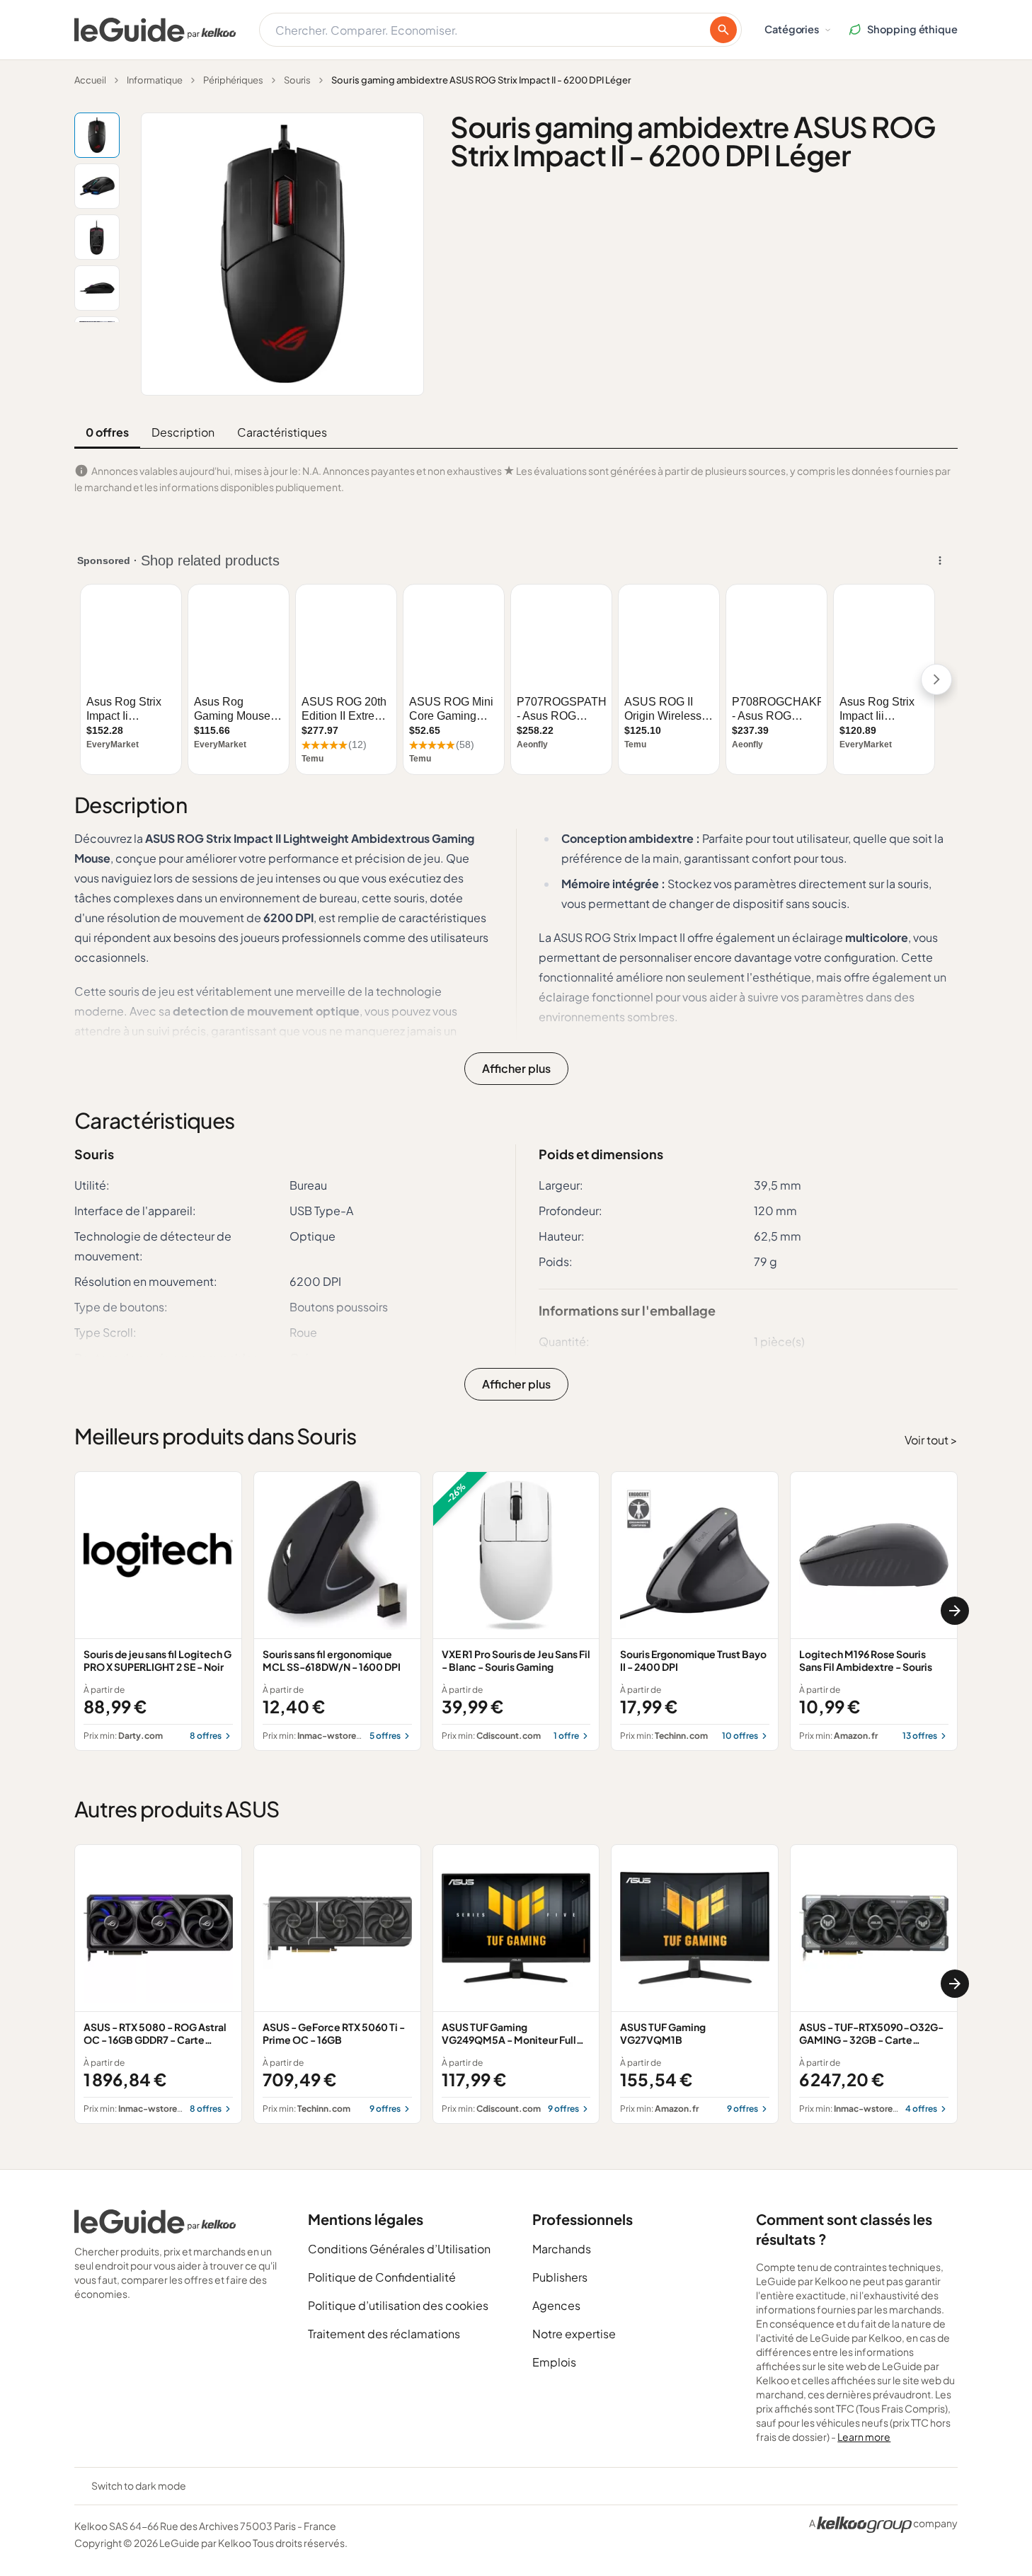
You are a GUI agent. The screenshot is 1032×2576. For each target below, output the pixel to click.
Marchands (562, 2249)
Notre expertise (574, 2334)
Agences (556, 2305)
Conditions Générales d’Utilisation (399, 2249)
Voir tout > (931, 1440)
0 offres (107, 432)
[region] (516, 1611)
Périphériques (233, 80)
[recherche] (723, 30)
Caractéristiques (282, 432)
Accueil (90, 80)
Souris (297, 80)
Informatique (155, 80)
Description (183, 432)
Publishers (560, 2277)
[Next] (955, 1611)
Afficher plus (516, 1068)
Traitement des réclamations (384, 2334)
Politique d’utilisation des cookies (398, 2305)
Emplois (554, 2362)
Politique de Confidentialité (382, 2277)
